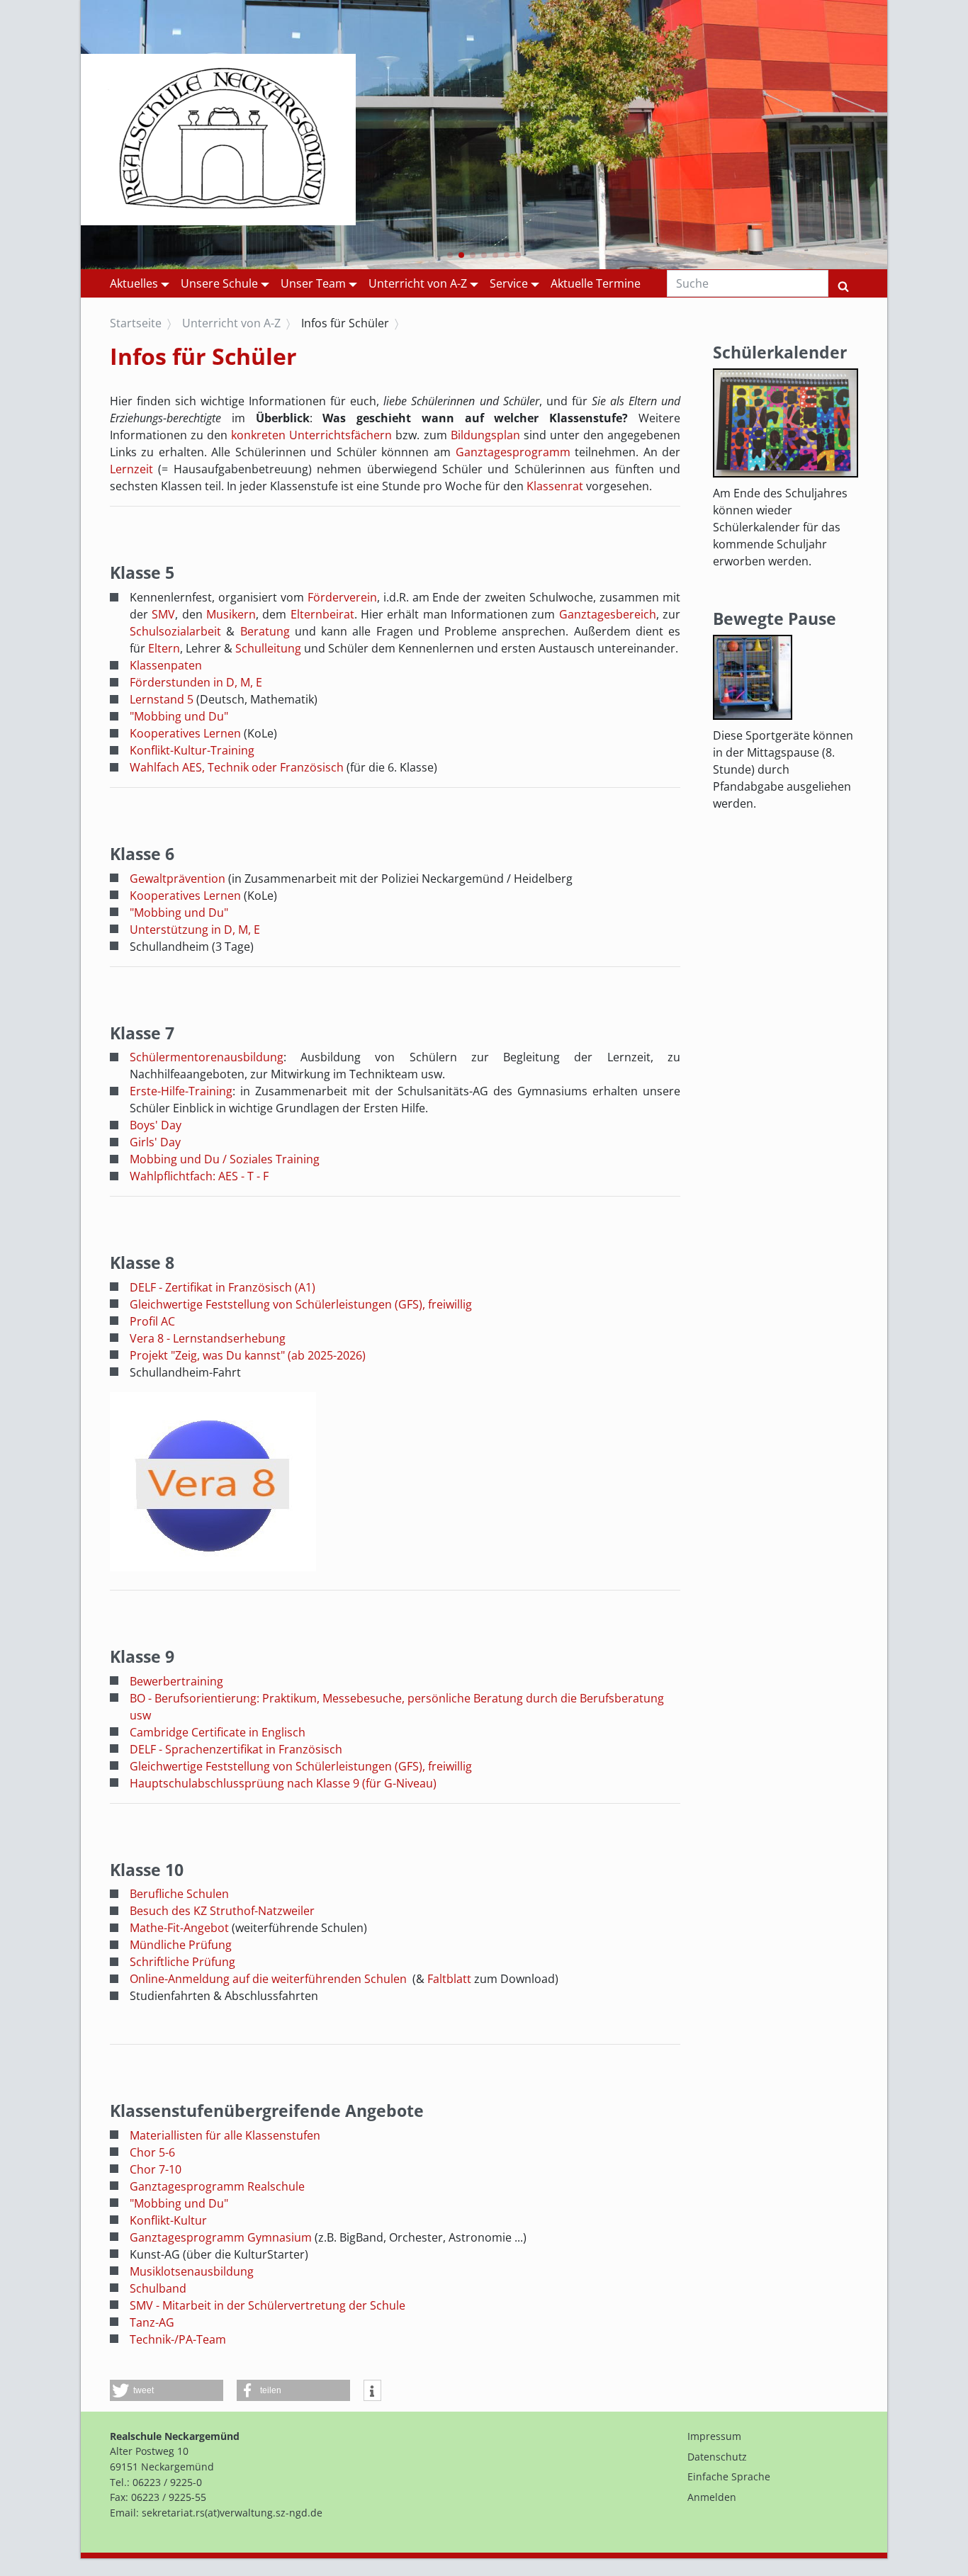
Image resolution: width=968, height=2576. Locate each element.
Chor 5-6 (152, 2152)
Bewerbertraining (176, 1681)
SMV (163, 614)
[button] (450, 255)
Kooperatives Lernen (187, 733)
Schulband (158, 2288)
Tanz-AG (152, 2322)
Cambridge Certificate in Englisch (218, 1732)
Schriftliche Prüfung (182, 1962)
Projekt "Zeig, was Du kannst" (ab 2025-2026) (248, 1355)
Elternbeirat (322, 614)
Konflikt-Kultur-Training (192, 750)
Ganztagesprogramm (513, 452)
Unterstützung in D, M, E (195, 930)
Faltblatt (449, 1979)
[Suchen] (843, 283)
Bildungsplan (485, 435)
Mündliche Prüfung (181, 1945)
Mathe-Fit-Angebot (179, 1928)
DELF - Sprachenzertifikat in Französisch (236, 1749)
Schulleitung (268, 648)
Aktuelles (134, 283)
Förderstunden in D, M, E (196, 682)
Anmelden (712, 2497)
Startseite (136, 323)
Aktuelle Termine (596, 283)
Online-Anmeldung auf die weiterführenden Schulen (268, 1979)
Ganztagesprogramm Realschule (217, 2186)
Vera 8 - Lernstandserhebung (208, 1338)
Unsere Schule (219, 283)
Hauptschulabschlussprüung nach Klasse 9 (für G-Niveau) (283, 1783)
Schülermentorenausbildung (207, 1057)
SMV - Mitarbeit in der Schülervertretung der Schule (268, 2305)
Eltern (164, 648)
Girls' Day (155, 1142)
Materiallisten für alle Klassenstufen (225, 2135)
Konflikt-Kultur (168, 2220)
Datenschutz (717, 2457)
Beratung (265, 631)
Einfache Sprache (729, 2476)
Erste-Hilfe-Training (181, 1091)
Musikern (231, 614)
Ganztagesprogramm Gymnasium (221, 2237)
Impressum (714, 2436)
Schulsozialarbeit (178, 631)
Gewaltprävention (178, 879)
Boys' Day (156, 1125)
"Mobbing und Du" (179, 716)
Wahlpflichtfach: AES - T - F (199, 1176)
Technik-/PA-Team (178, 2339)
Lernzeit (131, 469)
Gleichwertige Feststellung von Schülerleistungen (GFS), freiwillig (301, 1304)
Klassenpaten (166, 665)
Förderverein (342, 597)
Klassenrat (555, 486)
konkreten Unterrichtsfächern (311, 435)
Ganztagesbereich (608, 614)
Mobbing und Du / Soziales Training (225, 1159)
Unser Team (313, 283)
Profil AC (152, 1321)
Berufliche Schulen (179, 1894)
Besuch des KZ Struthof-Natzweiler (222, 1911)
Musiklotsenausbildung (192, 2271)
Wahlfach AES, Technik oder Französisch (237, 767)
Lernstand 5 (162, 699)
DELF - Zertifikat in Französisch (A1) (223, 1287)
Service (509, 283)
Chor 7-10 (156, 2169)
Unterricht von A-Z (418, 283)
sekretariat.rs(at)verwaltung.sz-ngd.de (232, 2513)
